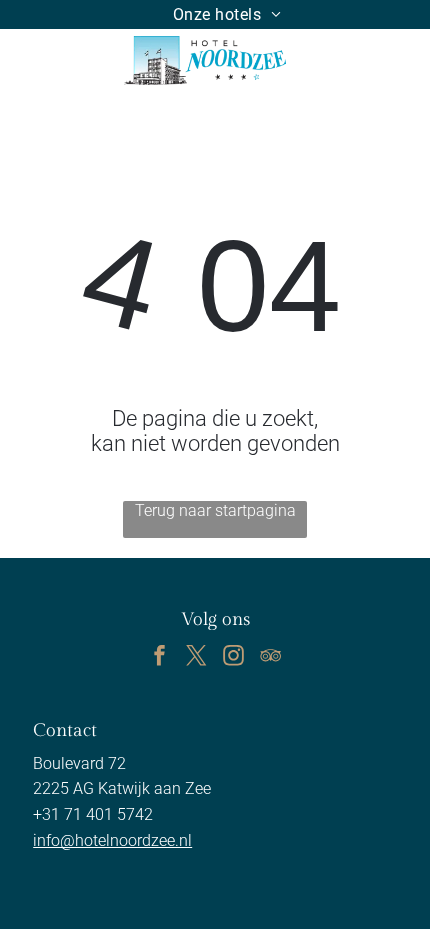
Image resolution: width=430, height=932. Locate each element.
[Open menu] (350, 60)
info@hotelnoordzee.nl (112, 840)
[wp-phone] (33, 70)
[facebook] (160, 658)
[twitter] (197, 658)
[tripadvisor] (271, 658)
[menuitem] (227, 14)
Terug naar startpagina (215, 510)
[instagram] (234, 658)
